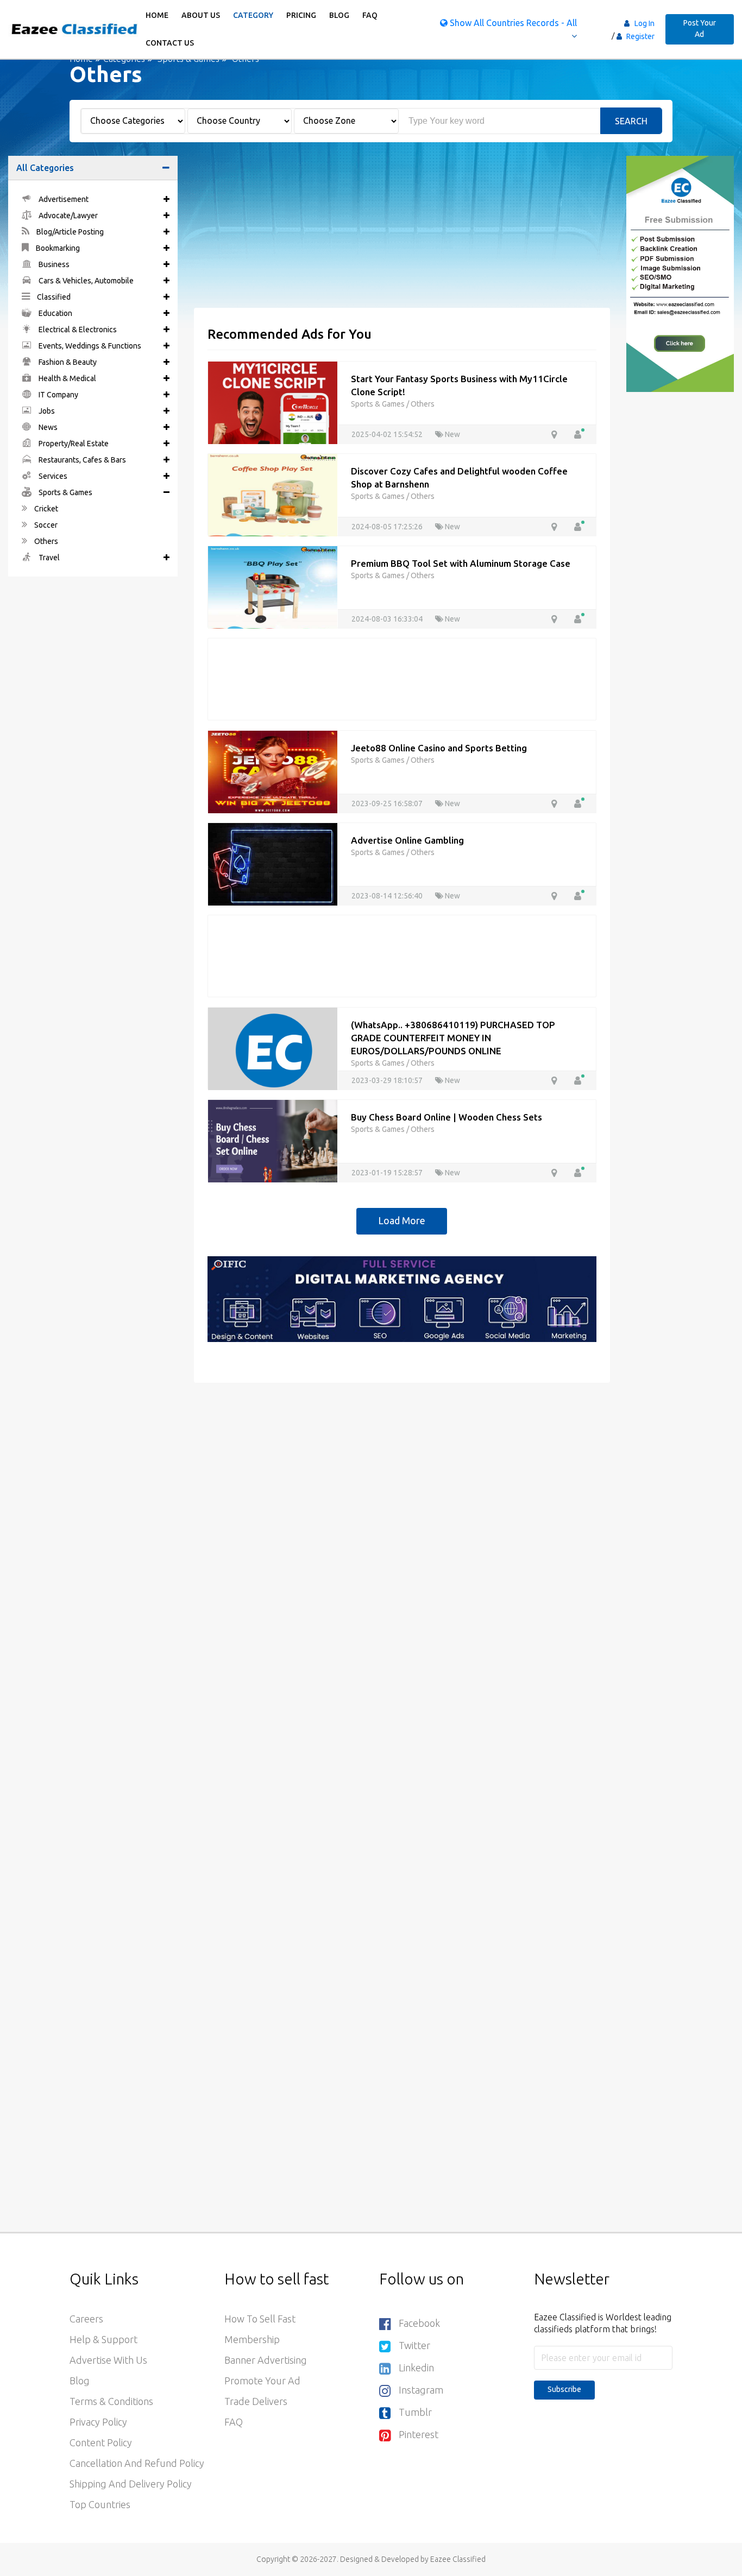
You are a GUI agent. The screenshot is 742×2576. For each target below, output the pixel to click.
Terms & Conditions (111, 2401)
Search (631, 121)
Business (53, 264)
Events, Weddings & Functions (89, 346)
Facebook (419, 2323)
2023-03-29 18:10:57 (388, 1080)
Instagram (421, 2390)
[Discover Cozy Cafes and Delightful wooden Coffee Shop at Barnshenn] (273, 496)
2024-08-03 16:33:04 (388, 619)
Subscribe (564, 2389)
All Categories (45, 168)
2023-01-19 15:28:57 (388, 1173)
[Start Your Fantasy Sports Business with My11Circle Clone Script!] (273, 403)
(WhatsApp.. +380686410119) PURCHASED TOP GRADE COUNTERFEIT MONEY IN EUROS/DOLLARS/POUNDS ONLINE (453, 1038)
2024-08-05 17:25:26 (388, 527)
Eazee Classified (458, 2559)
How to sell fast (260, 2319)
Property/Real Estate (73, 444)
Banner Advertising (266, 2360)
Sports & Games (65, 492)
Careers (86, 2319)
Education (55, 313)
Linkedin (416, 2368)
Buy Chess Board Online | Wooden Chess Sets (447, 1117)
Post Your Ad (700, 29)
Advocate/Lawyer (67, 216)
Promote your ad (262, 2381)
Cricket (45, 509)
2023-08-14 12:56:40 (388, 896)
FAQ (370, 15)
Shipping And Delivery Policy (131, 2484)
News (47, 427)
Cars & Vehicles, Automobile (85, 281)
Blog (339, 15)
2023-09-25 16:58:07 (388, 803)
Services (52, 476)
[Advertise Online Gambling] (273, 865)
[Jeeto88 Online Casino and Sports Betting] (273, 773)
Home (157, 15)
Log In (644, 23)
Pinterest (419, 2434)
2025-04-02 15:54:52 (388, 434)
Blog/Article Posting (69, 232)
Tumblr (415, 2412)
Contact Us (170, 43)
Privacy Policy (98, 2422)
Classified (53, 297)
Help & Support (103, 2339)
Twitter (414, 2345)
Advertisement (63, 199)
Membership (252, 2339)
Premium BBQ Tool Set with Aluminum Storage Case (461, 563)
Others (45, 541)
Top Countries (100, 2504)
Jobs (46, 411)
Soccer (45, 525)
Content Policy (101, 2442)
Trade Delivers (256, 2401)
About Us (201, 15)
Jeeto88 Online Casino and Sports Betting (439, 748)
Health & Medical (67, 378)
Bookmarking (57, 248)
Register (640, 36)
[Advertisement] (402, 232)
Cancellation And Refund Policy (137, 2463)
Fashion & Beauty (67, 362)
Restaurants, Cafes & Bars (81, 460)
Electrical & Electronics (77, 330)
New (452, 434)
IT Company (58, 395)
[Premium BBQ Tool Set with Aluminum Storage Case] (273, 588)
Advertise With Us (108, 2360)
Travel (48, 558)
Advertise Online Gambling (407, 840)
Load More (402, 1220)
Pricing (301, 15)
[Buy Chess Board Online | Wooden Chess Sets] (273, 1142)
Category (253, 15)
